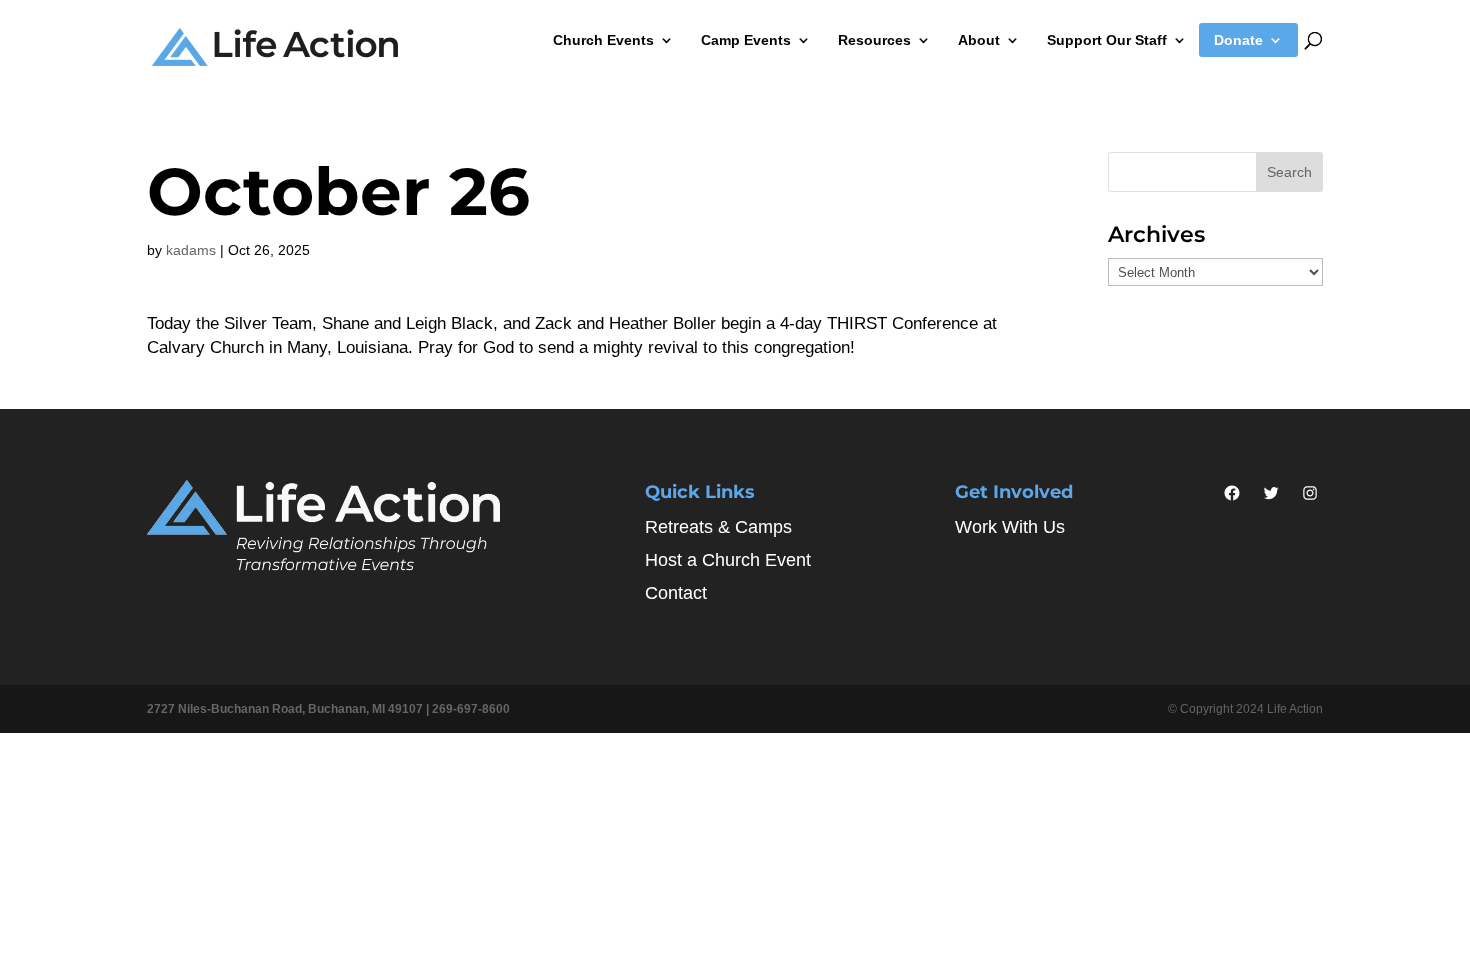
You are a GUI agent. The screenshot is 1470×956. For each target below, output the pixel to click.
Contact (676, 593)
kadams (191, 250)
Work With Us (1010, 527)
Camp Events (746, 40)
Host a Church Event (728, 560)
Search (1289, 172)
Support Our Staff (1107, 40)
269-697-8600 (471, 709)
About (979, 40)
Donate (1238, 40)
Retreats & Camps (718, 527)
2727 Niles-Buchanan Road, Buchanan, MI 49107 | (289, 709)
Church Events (603, 40)
